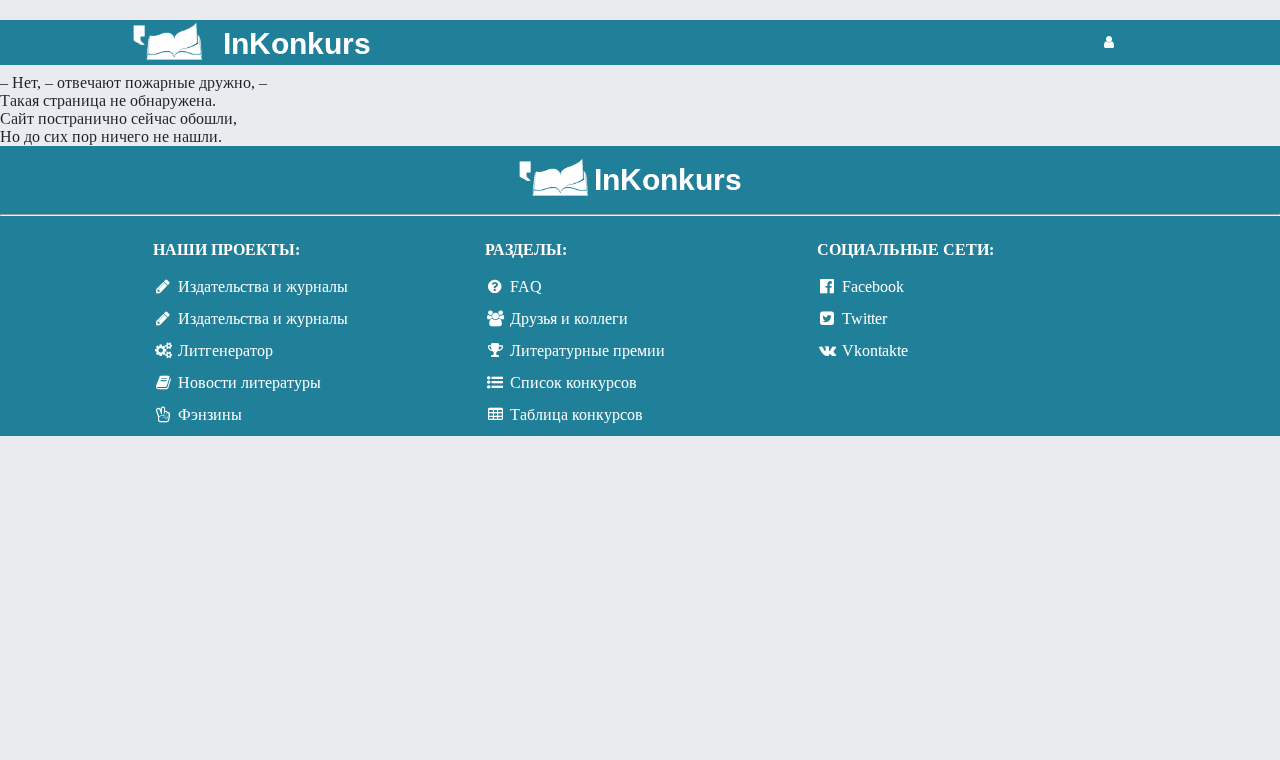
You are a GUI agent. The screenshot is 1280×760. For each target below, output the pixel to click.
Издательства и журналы (263, 286)
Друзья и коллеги (569, 318)
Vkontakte (875, 350)
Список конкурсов (573, 382)
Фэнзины (210, 414)
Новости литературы (249, 382)
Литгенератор (225, 350)
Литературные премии (587, 350)
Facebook (873, 286)
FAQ (526, 286)
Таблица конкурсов (576, 414)
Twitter (864, 318)
